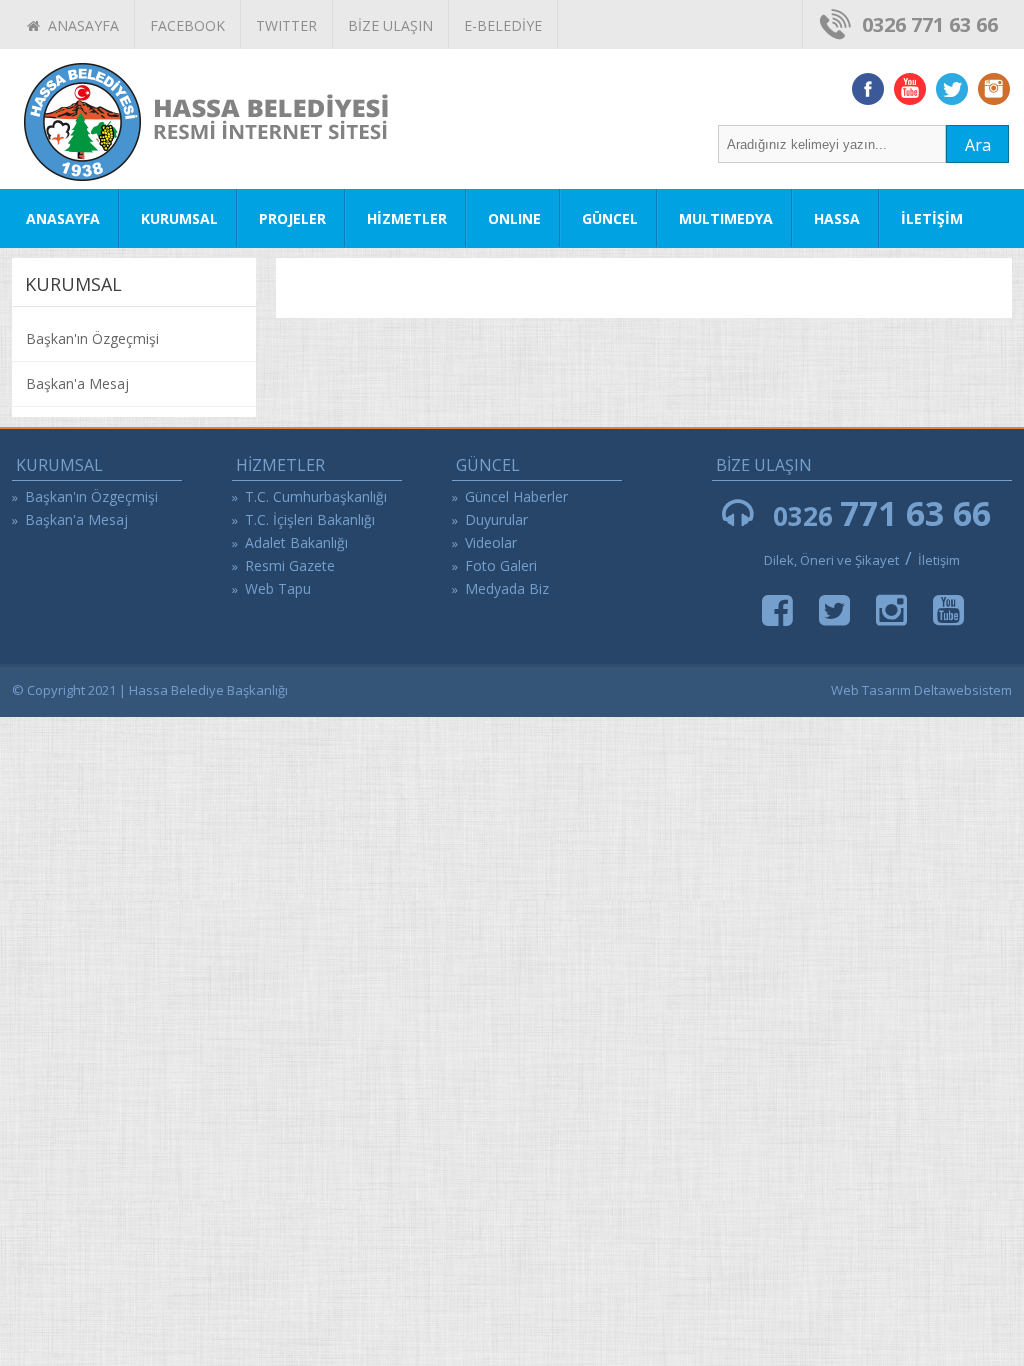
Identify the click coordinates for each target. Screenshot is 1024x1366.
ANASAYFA (79, 25)
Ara (978, 145)
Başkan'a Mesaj (77, 383)
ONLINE (514, 218)
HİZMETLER (407, 218)
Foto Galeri (501, 565)
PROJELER (292, 218)
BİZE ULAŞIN (390, 25)
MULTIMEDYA (726, 218)
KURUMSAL (179, 218)
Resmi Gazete (290, 565)
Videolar (491, 542)
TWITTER (286, 25)
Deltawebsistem (963, 690)
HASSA (837, 218)
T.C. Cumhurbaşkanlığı (316, 496)
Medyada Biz (507, 588)
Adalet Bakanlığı (296, 542)
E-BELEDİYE (503, 25)
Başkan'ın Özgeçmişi (92, 338)
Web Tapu (278, 588)
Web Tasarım (871, 690)
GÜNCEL (610, 218)
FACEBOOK (187, 25)
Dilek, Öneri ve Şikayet (831, 560)
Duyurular (496, 519)
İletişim (939, 560)
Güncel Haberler (516, 496)
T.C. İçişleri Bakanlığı (310, 519)
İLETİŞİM (932, 218)
